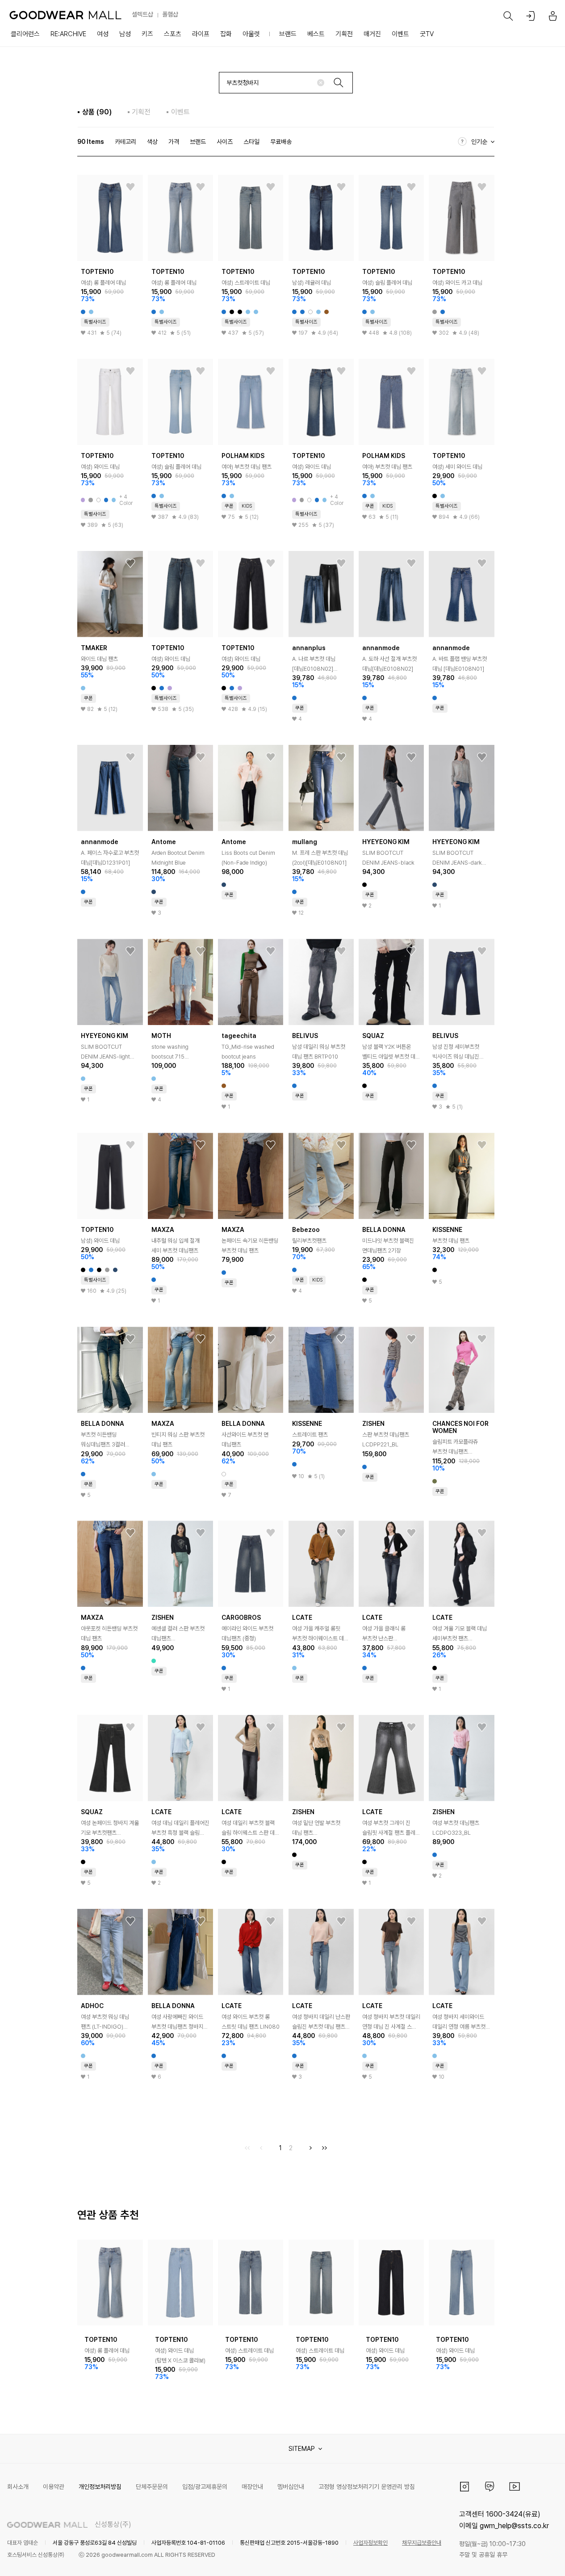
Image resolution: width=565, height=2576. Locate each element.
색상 (152, 142)
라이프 (201, 34)
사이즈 (225, 142)
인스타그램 (465, 2487)
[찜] (130, 187)
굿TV (427, 34)
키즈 (147, 34)
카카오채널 (490, 2487)
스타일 (251, 142)
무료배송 (281, 142)
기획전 (344, 34)
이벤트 (400, 34)
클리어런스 (25, 34)
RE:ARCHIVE (68, 34)
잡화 (226, 34)
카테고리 (126, 142)
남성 (125, 34)
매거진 (372, 34)
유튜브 (515, 2487)
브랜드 (288, 34)
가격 (174, 142)
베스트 (316, 34)
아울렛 (251, 34)
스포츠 (173, 34)
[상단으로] (522, 2558)
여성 (103, 34)
